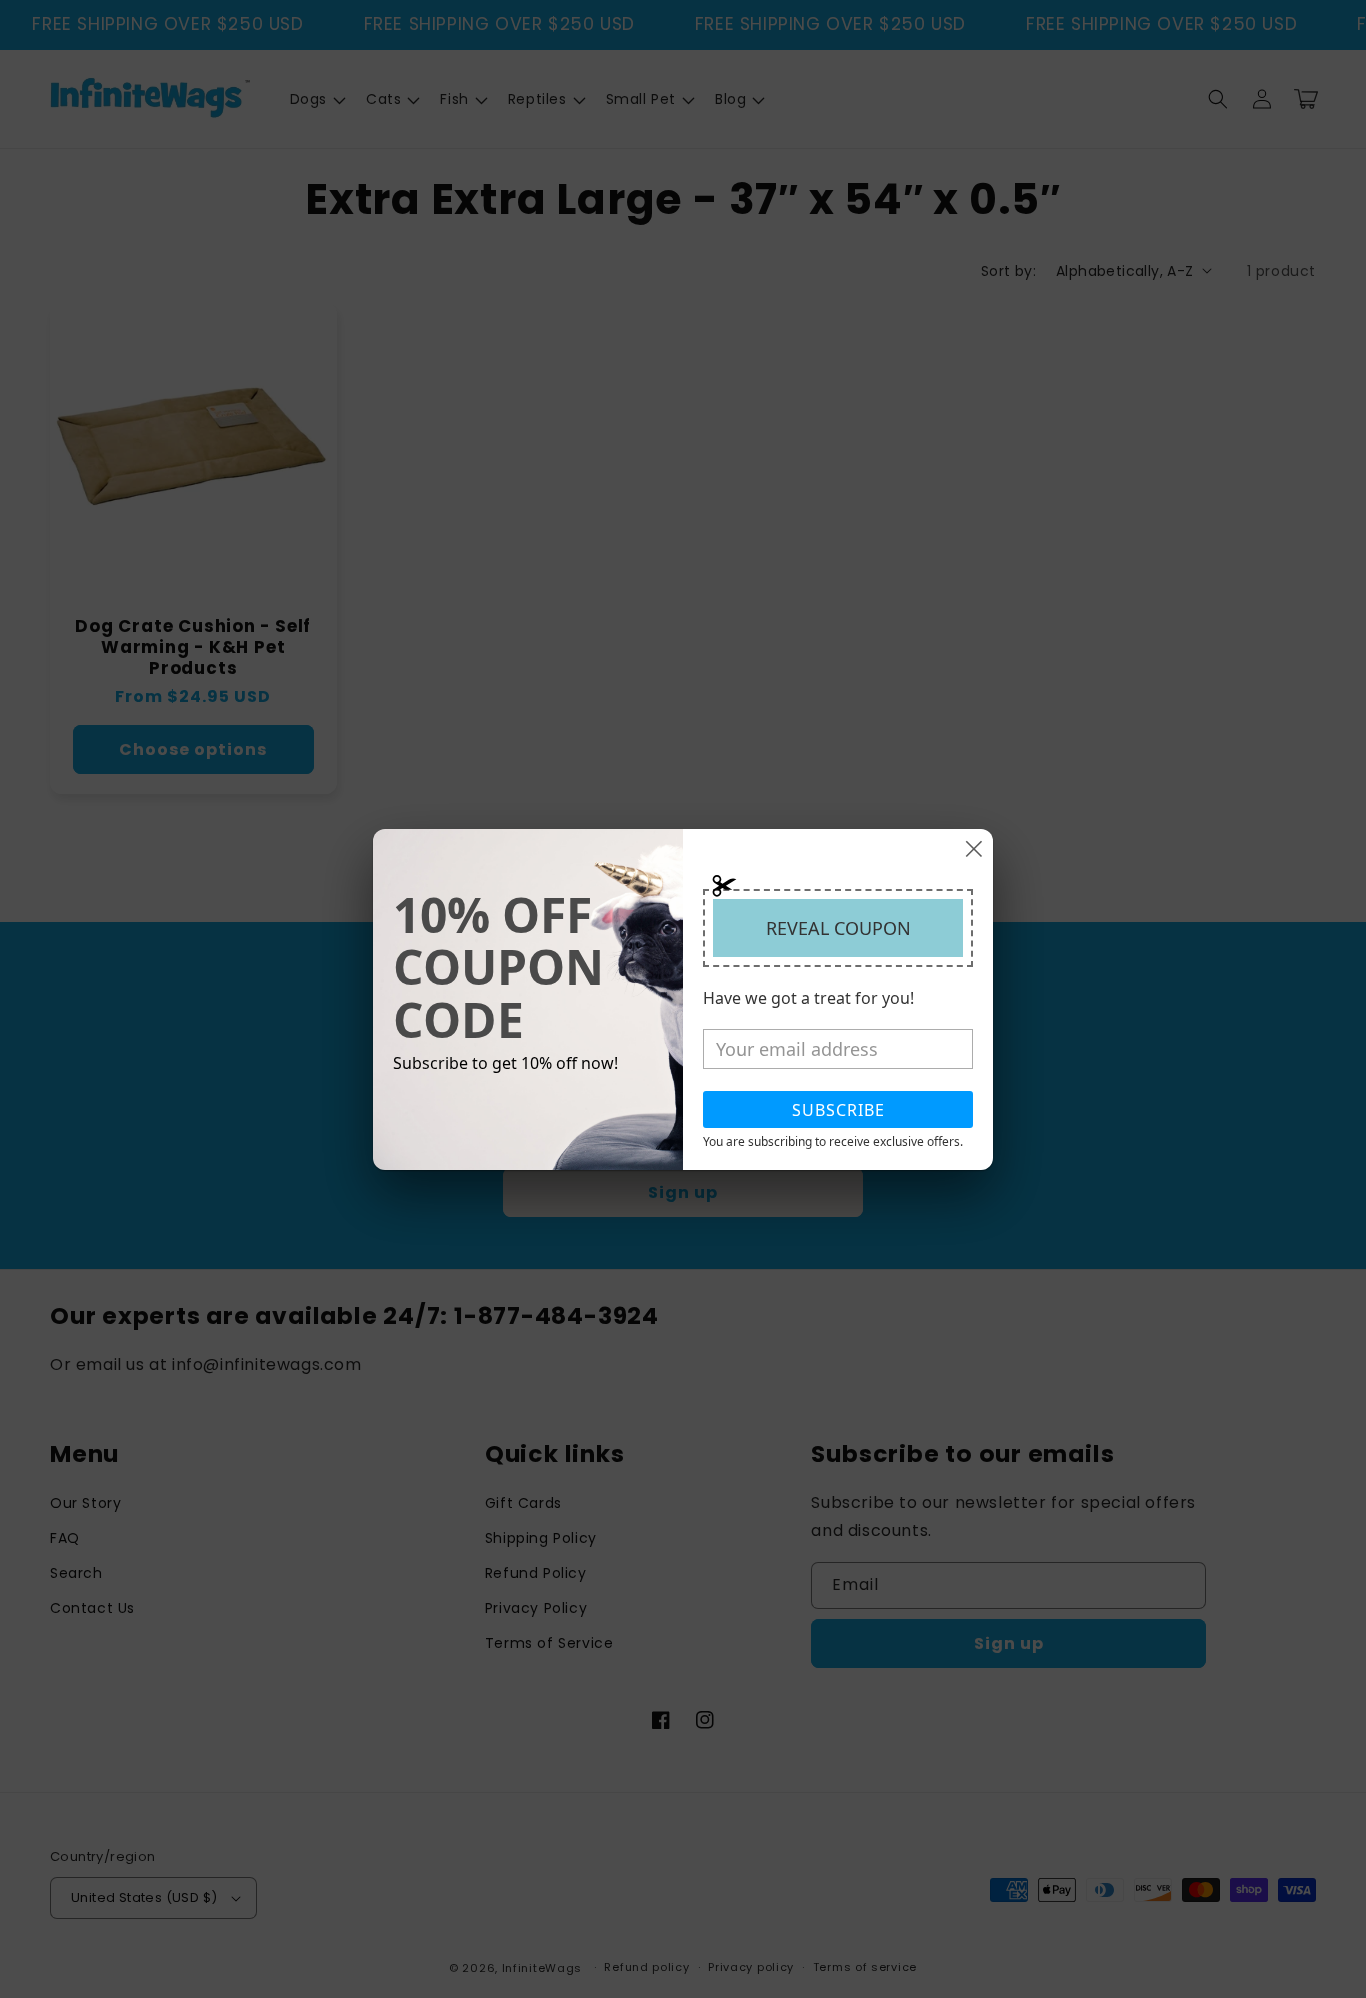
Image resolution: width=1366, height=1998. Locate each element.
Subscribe (838, 1110)
